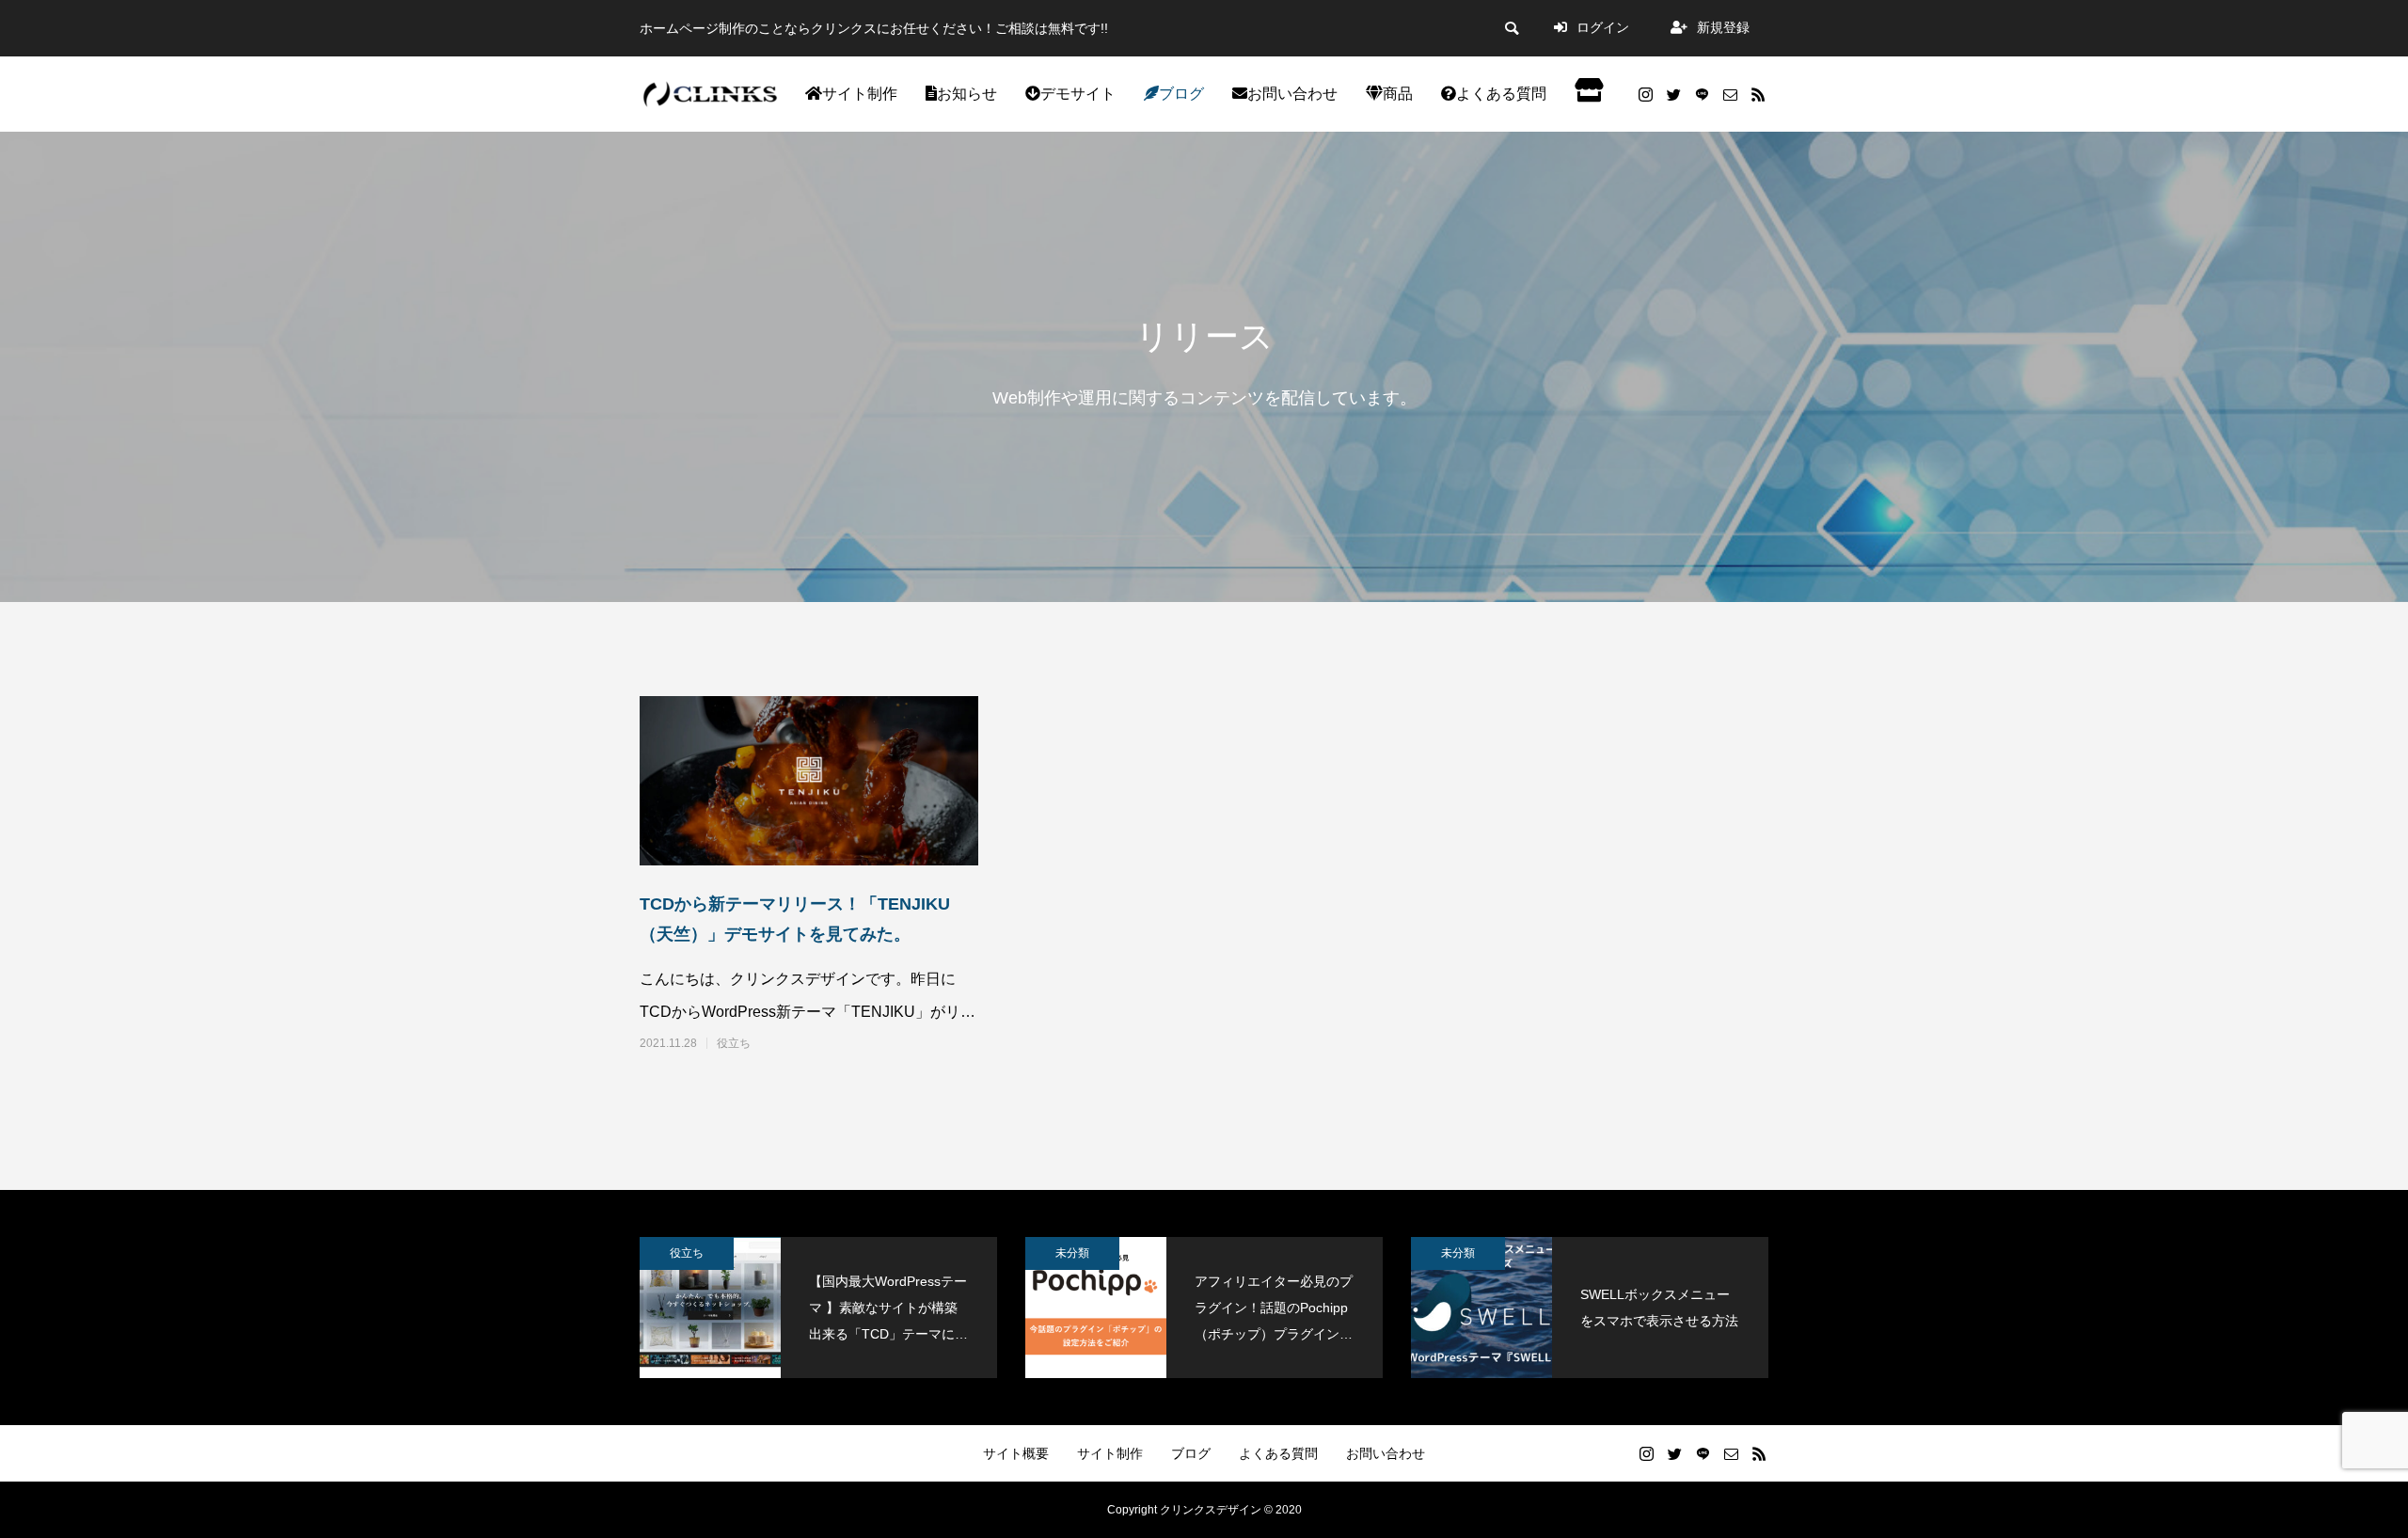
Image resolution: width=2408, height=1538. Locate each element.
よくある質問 (1501, 94)
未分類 (1072, 1253)
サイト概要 (1016, 1453)
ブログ (1181, 94)
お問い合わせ (1292, 94)
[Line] (1702, 94)
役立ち (734, 1043)
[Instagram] (1645, 94)
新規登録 (1723, 27)
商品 (1398, 94)
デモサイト (1078, 94)
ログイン (1605, 27)
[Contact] (1730, 94)
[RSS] (1758, 94)
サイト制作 (860, 94)
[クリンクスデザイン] (710, 94)
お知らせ (967, 94)
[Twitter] (1673, 94)
